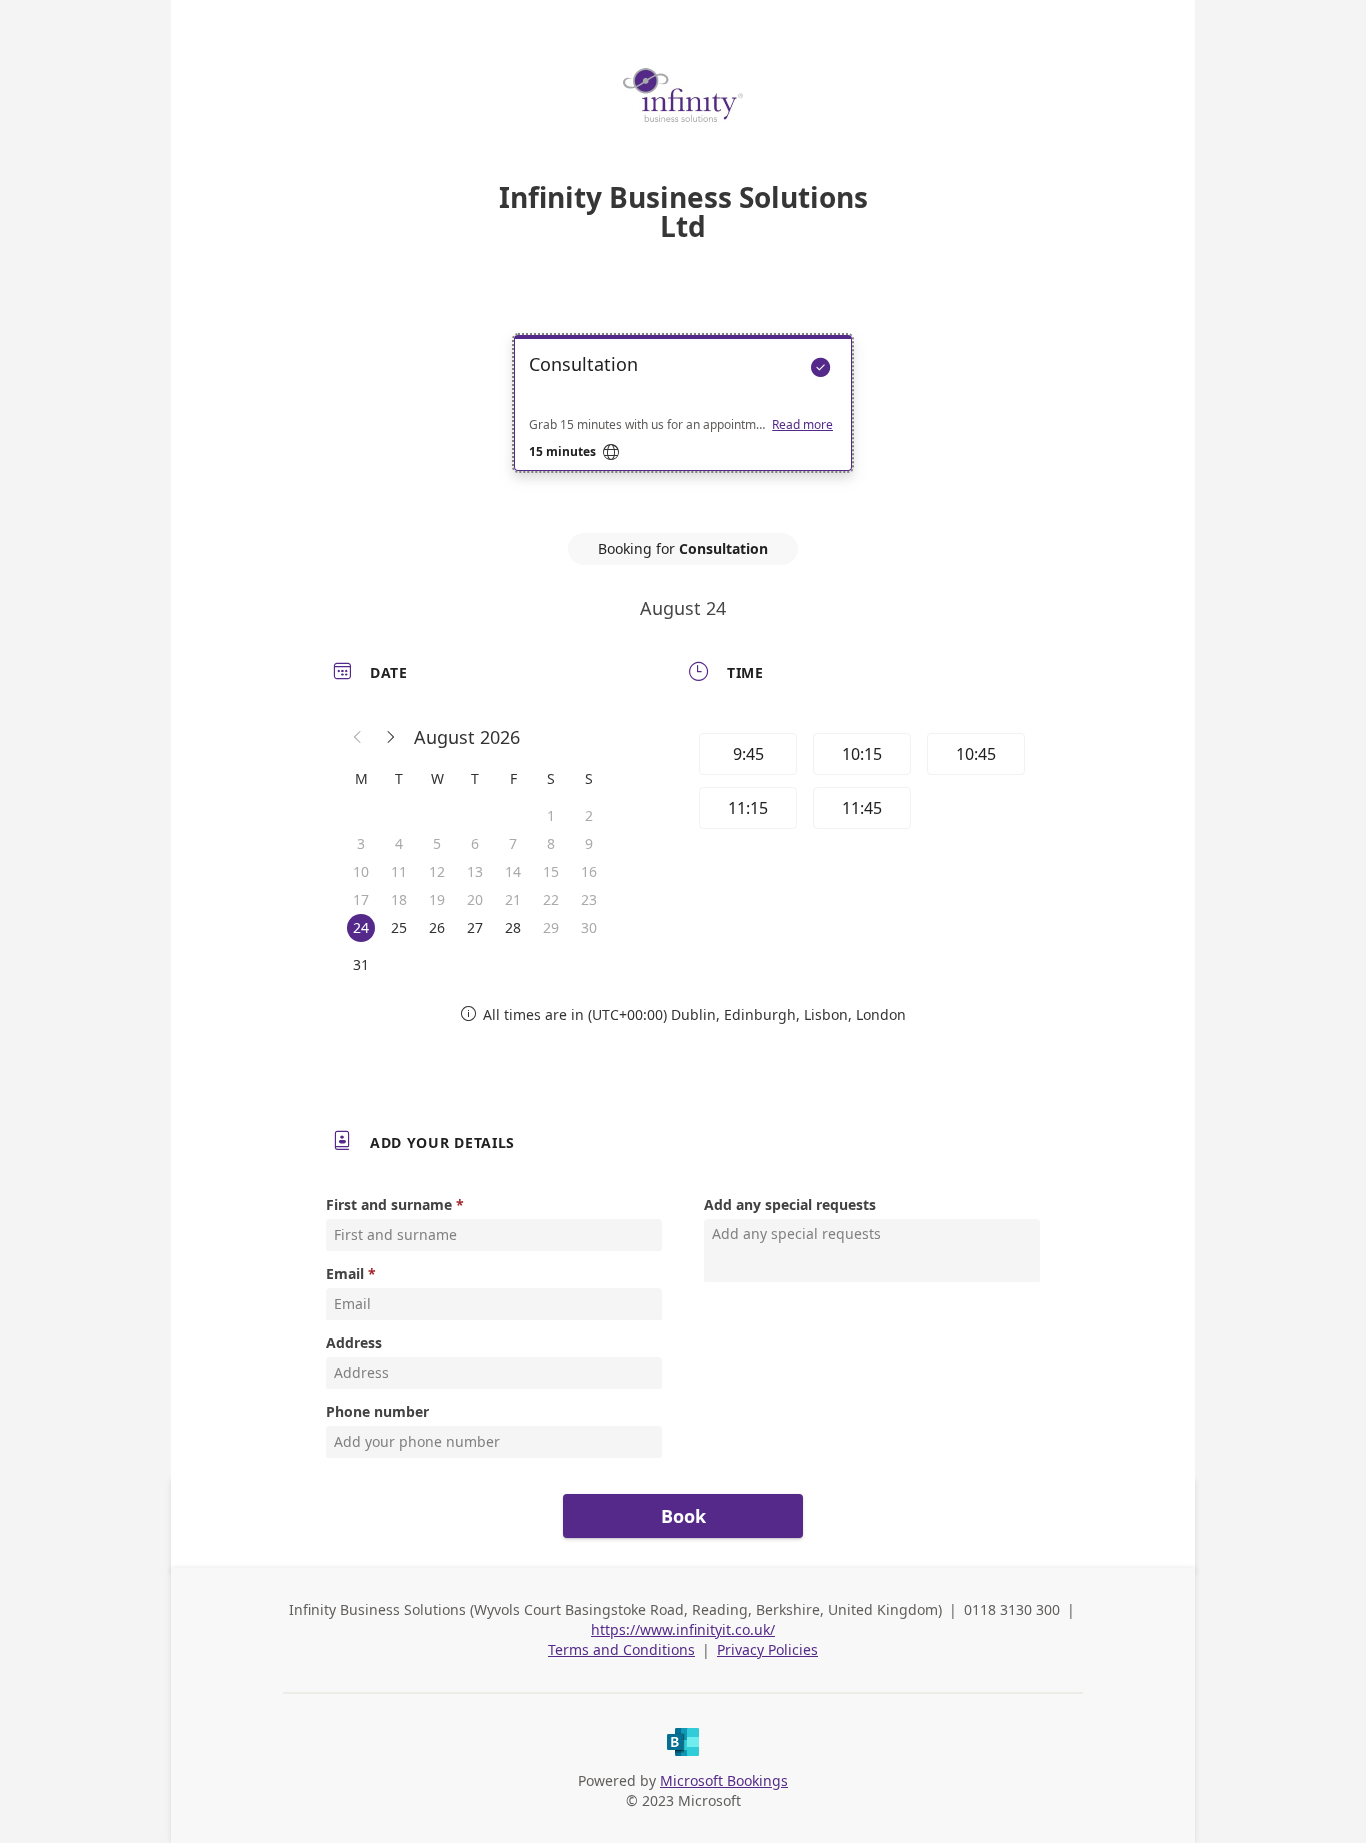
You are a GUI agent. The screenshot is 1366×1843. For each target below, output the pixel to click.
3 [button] (361, 843)
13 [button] (475, 871)
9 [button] (589, 843)
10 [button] (361, 871)
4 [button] (399, 843)
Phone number (377, 1411)
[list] (683, 421)
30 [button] (589, 927)
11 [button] (399, 871)
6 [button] (475, 843)
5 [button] (437, 843)
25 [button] (399, 927)
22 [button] (551, 899)
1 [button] (551, 815)
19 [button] (437, 899)
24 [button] (361, 927)
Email (345, 1273)
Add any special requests (790, 1204)
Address (354, 1342)
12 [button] (437, 871)
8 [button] (551, 843)
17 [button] (361, 899)
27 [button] (475, 927)
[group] (860, 784)
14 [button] (513, 871)
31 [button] (361, 964)
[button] (358, 737)
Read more (802, 425)
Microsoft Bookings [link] (724, 1780)
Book (683, 1516)
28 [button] (513, 927)
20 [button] (475, 899)
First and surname (389, 1204)
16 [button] (589, 871)
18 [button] (399, 899)
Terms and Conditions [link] (621, 1649)
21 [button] (513, 899)
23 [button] (589, 899)
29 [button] (551, 927)
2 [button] (589, 815)
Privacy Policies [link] (767, 1649)
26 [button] (437, 927)
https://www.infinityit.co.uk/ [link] (683, 1629)
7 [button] (513, 843)
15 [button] (551, 871)
